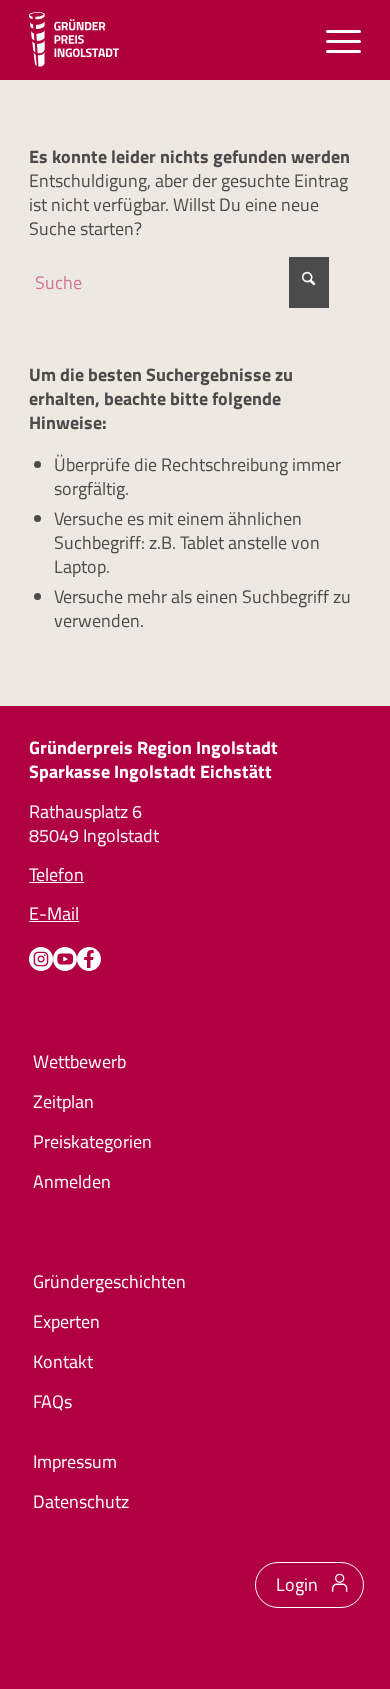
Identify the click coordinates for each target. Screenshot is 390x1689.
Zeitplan (63, 1101)
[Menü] (333, 40)
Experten (66, 1321)
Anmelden (72, 1181)
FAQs (52, 1401)
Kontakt (63, 1361)
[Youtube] (65, 959)
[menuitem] (333, 40)
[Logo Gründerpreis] (74, 40)
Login (297, 1584)
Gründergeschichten (109, 1281)
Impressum (75, 1461)
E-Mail (54, 913)
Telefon (56, 874)
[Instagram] (41, 959)
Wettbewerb (79, 1061)
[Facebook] (89, 959)
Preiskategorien (92, 1141)
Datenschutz (81, 1501)
